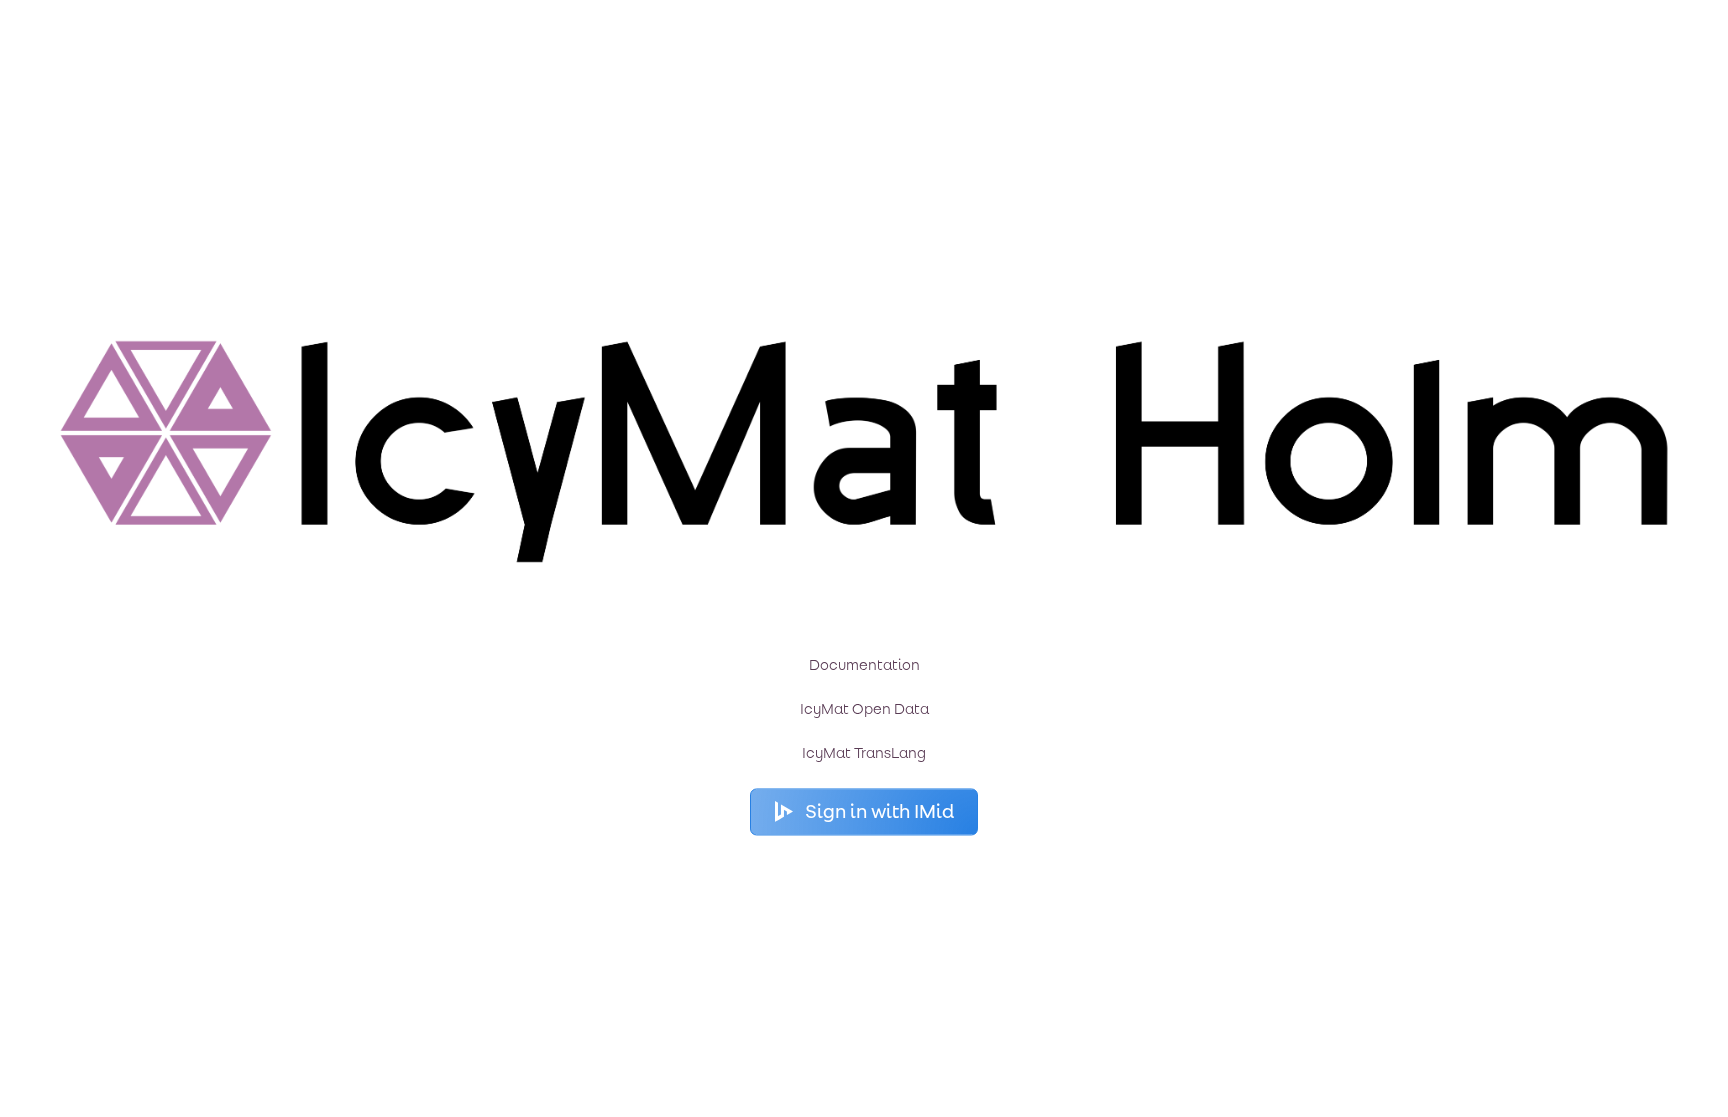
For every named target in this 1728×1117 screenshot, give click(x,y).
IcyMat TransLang (864, 754)
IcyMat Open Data (864, 710)
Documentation (864, 666)
